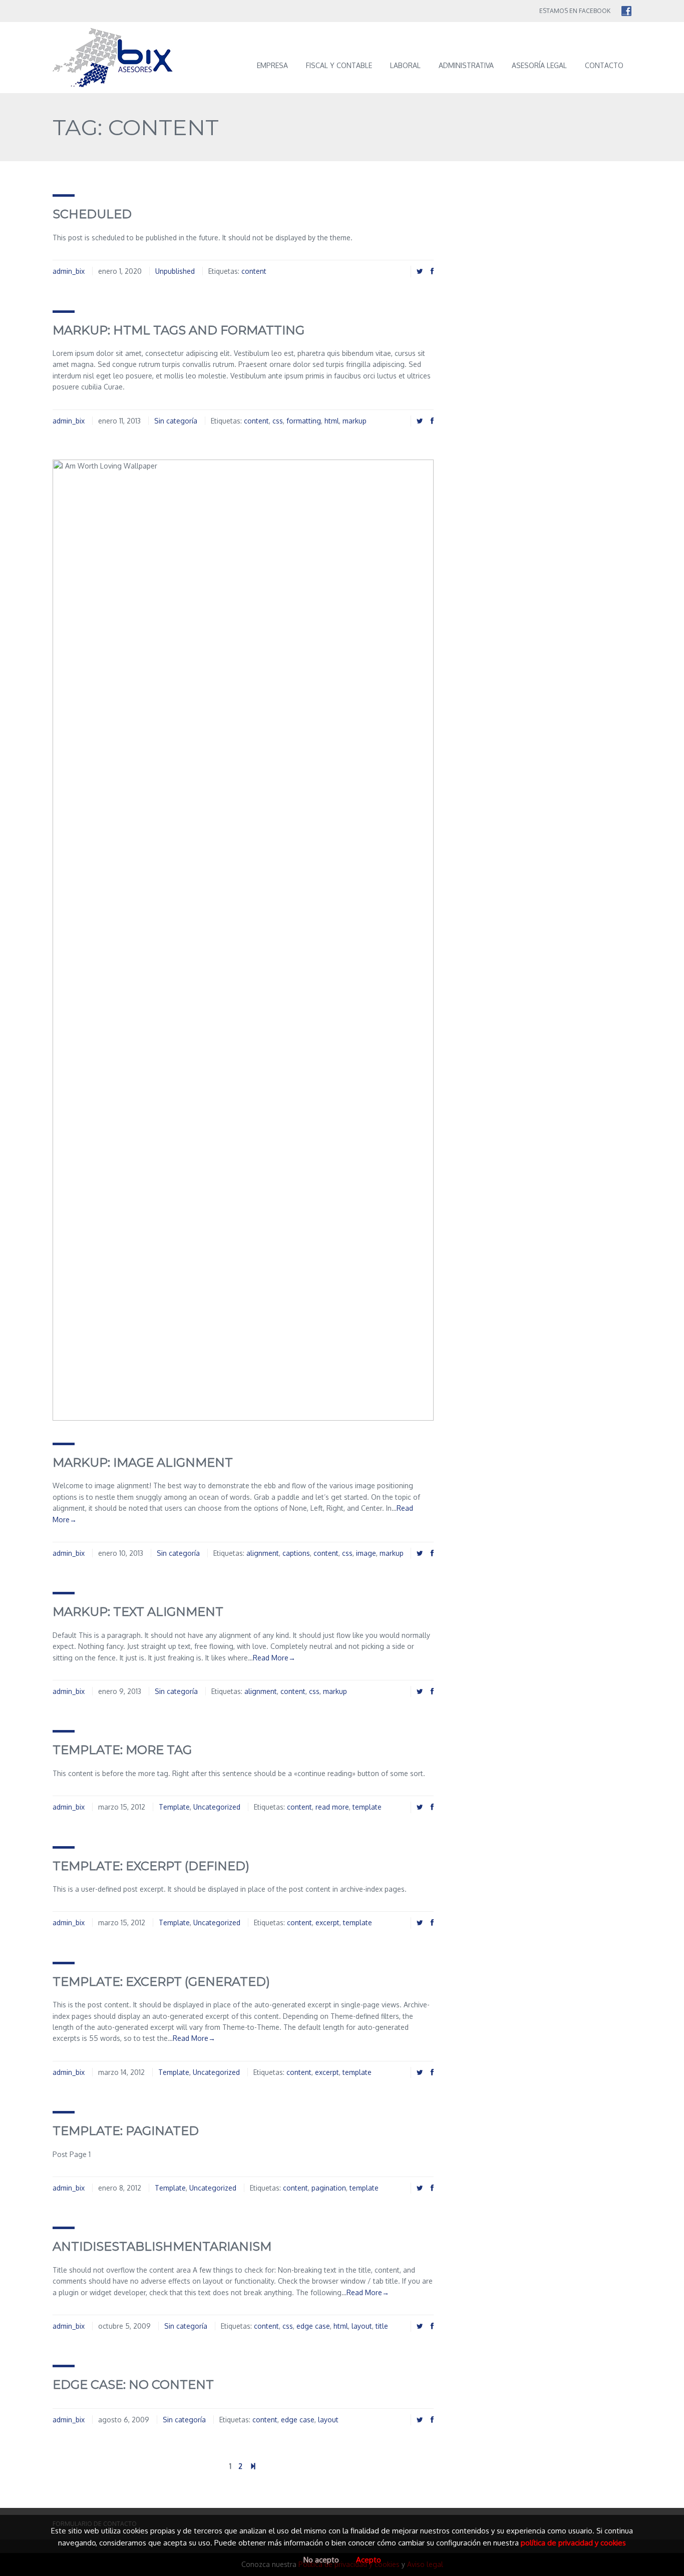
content (254, 271)
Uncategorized (217, 1807)
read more (332, 1807)
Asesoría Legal (539, 65)
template (367, 1807)
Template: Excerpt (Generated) (161, 1982)
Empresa (272, 65)
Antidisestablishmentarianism (162, 2246)
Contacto (604, 65)
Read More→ (274, 1658)
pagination (329, 2188)
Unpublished (175, 271)
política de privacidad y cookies (573, 2543)
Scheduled (92, 214)
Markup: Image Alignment (143, 1462)
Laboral (405, 65)
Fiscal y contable (339, 65)
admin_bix (69, 271)
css (278, 421)
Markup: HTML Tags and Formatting (179, 330)
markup (355, 421)
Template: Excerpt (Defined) (151, 1866)
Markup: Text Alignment (138, 1612)
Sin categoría (176, 421)
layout (362, 2326)
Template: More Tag (122, 1750)
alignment (263, 1553)
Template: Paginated (126, 2131)
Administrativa (466, 65)
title (382, 2326)
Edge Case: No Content (133, 2385)
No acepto (321, 2560)
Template (174, 1807)
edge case (313, 2326)
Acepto (369, 2560)
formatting (304, 421)
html (332, 421)
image (366, 1553)
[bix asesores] (122, 58)
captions (296, 1553)
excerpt (327, 1922)
